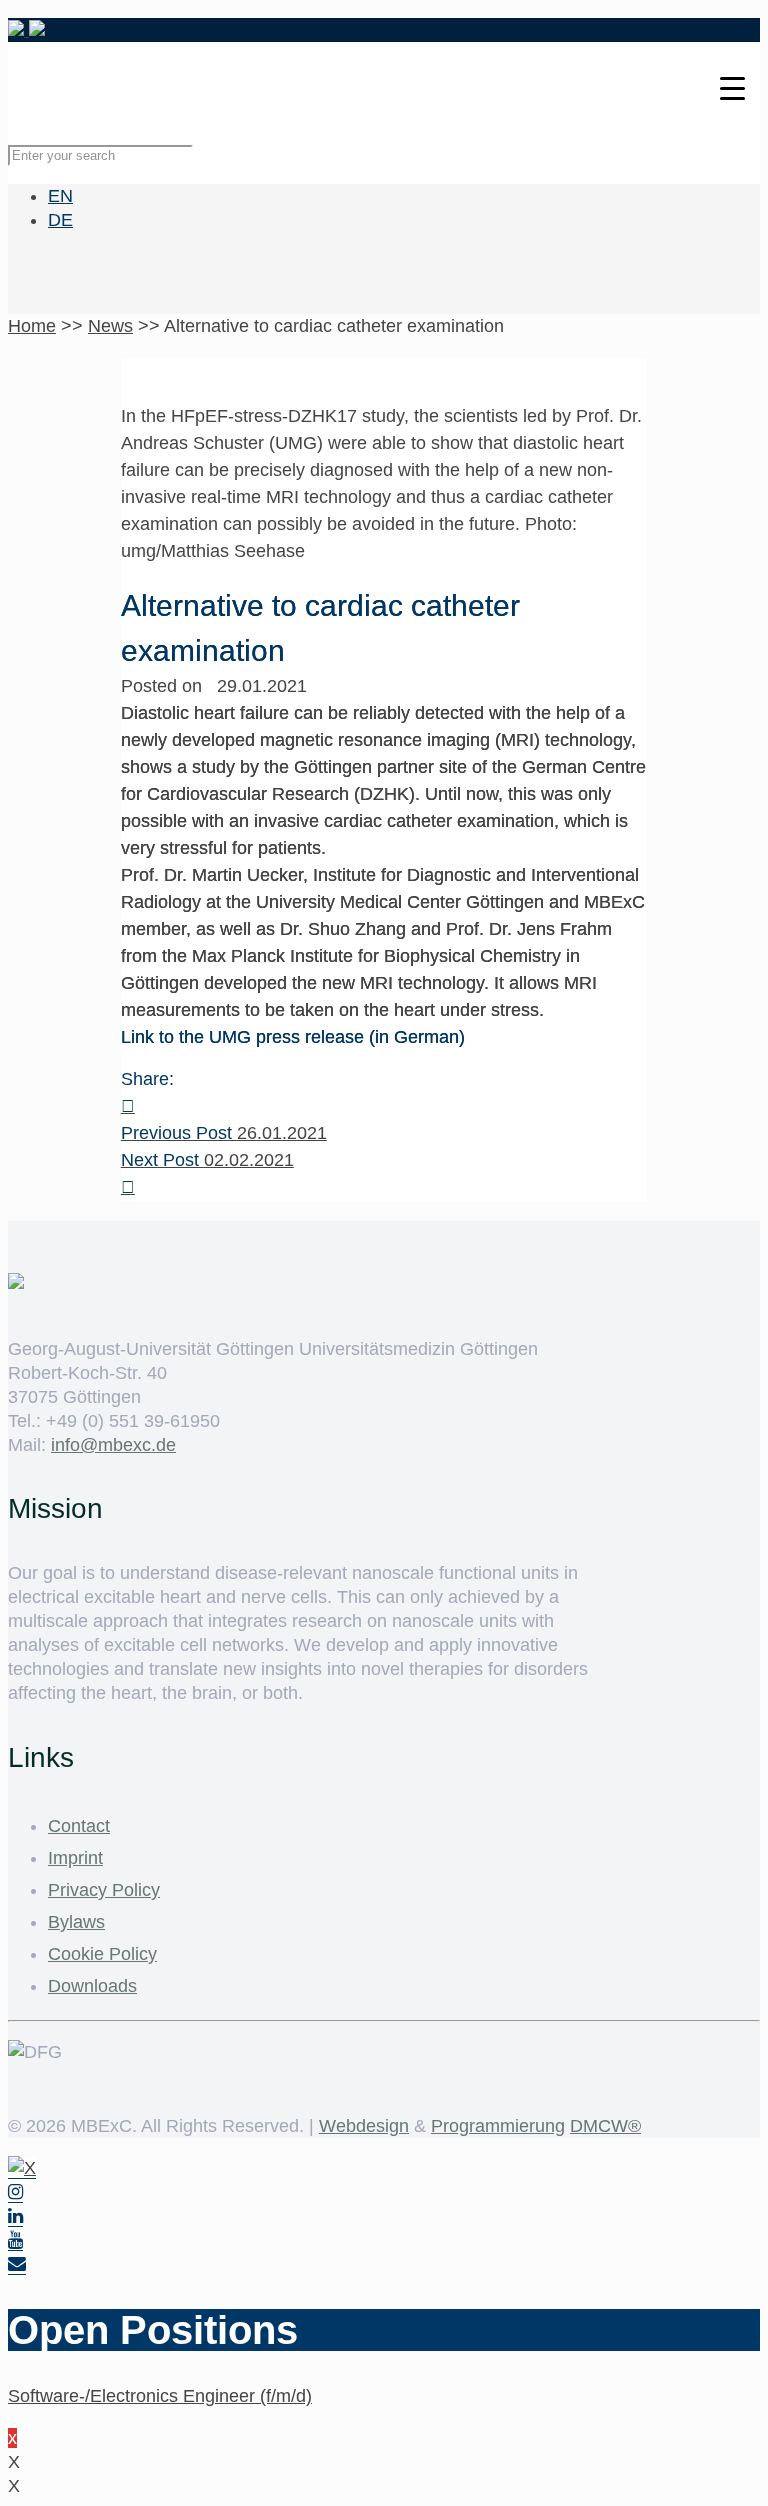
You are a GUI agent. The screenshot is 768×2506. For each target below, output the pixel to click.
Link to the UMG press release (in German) (293, 1037)
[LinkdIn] (15, 2216)
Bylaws (76, 1922)
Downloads (92, 1986)
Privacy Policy (104, 1890)
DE (60, 220)
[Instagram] (15, 2192)
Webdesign (364, 2126)
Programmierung (498, 2126)
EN (60, 196)
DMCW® (605, 2126)
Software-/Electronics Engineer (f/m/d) (160, 2396)
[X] (22, 2168)
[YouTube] (15, 2240)
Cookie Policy (102, 1954)
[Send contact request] (17, 2264)
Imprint (75, 1858)
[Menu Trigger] (732, 87)
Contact (79, 1826)
